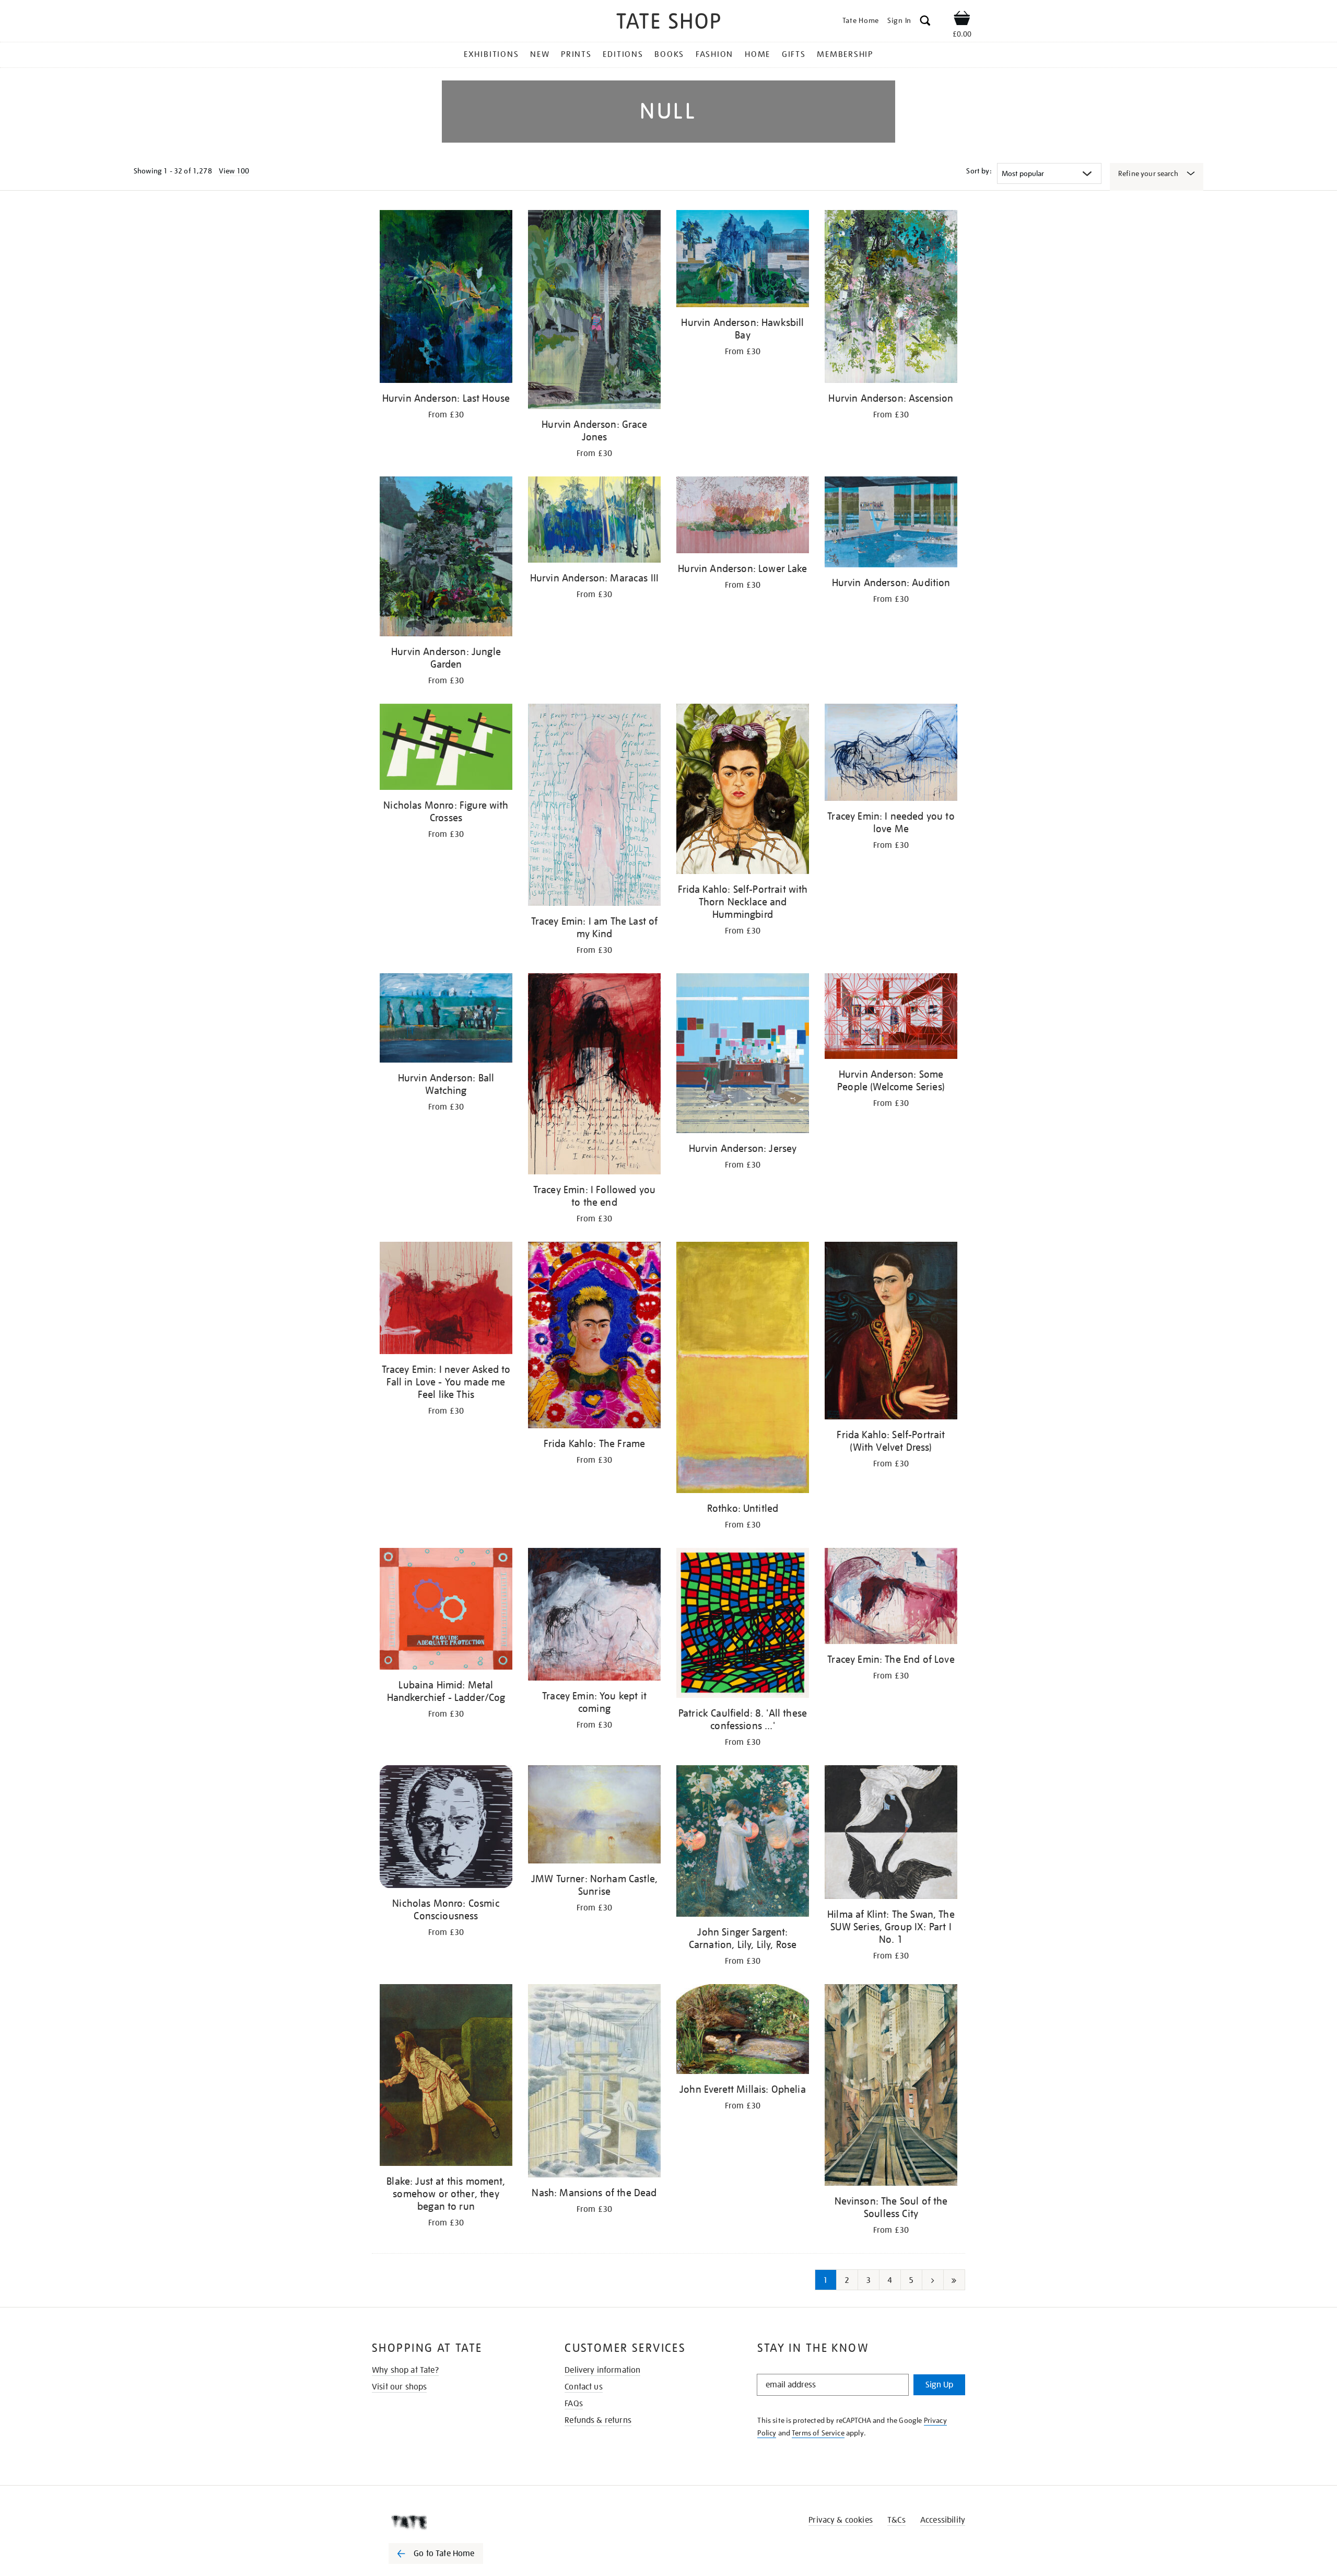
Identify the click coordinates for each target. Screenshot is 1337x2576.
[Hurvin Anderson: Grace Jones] (594, 311)
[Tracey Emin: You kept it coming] (594, 1616)
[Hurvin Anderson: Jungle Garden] (446, 558)
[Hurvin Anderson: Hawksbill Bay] (743, 260)
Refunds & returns (598, 2420)
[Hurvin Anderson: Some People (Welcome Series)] (891, 1018)
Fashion (714, 54)
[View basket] (962, 20)
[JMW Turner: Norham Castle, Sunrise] (594, 1816)
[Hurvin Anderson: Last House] (446, 298)
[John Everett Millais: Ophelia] (743, 2031)
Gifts (794, 54)
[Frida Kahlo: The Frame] (594, 1337)
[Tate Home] (454, 2522)
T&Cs (896, 2520)
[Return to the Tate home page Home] (668, 23)
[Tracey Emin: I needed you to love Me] (891, 754)
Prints (576, 54)
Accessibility (943, 2520)
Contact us (584, 2387)
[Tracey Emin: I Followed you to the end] (594, 1075)
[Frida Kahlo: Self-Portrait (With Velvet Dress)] (891, 1332)
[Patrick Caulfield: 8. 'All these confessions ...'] (743, 1625)
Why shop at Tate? (405, 2370)
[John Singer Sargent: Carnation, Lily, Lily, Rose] (743, 1843)
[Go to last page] (954, 2280)
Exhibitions (491, 54)
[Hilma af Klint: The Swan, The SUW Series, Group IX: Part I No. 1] (891, 1834)
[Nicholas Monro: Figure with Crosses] (446, 749)
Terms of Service (818, 2433)
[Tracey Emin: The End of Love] (891, 1598)
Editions (623, 54)
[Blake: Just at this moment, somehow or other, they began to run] (446, 2077)
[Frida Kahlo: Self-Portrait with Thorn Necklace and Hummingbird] (743, 791)
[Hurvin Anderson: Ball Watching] (446, 1020)
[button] (925, 22)
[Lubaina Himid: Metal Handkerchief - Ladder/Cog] (446, 1611)
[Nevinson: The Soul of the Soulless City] (891, 2087)
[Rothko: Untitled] (743, 1369)
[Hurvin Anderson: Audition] (891, 524)
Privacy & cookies (841, 2520)
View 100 (234, 171)
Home (758, 54)
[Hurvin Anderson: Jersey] (743, 1055)
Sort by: (979, 171)
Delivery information (602, 2370)
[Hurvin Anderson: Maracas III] (594, 522)
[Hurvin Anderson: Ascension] (891, 298)
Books (669, 54)
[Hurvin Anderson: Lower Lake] (743, 517)
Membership (845, 54)
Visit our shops (399, 2387)
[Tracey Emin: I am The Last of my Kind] (594, 807)
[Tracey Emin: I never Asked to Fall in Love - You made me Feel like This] (446, 1300)
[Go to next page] (933, 2280)
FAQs (574, 2404)
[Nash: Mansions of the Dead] (594, 2083)
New (540, 54)
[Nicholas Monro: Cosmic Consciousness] (446, 1828)
